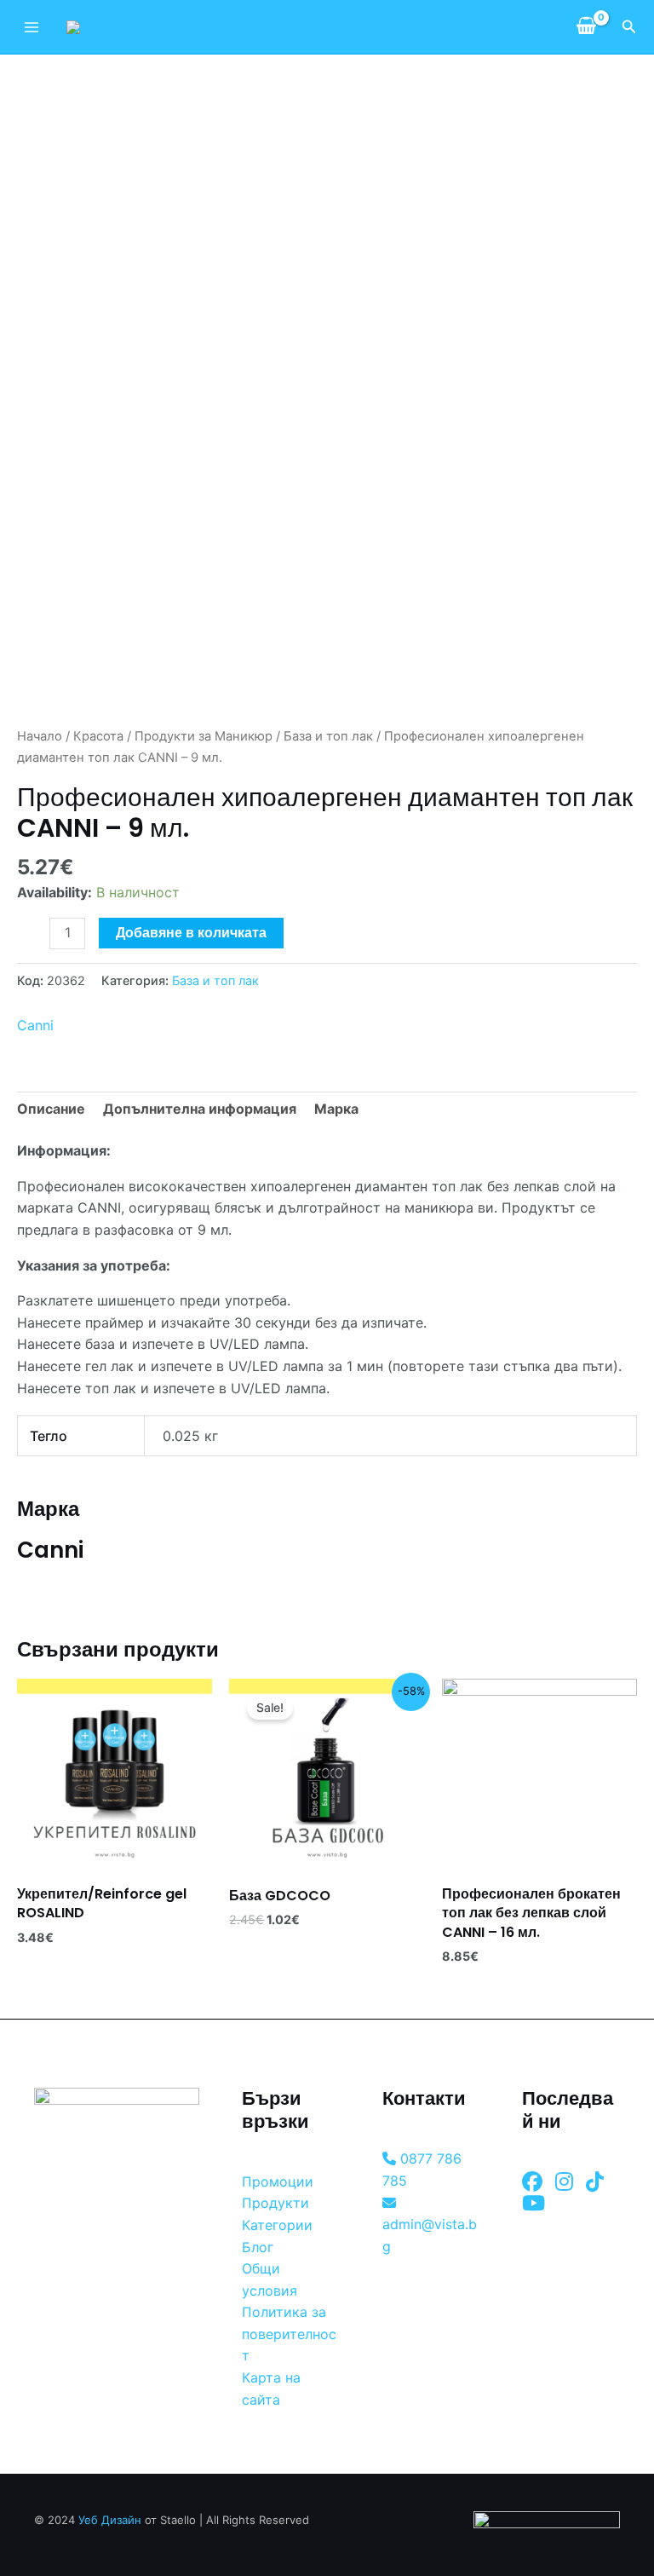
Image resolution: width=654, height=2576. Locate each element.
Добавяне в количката (191, 933)
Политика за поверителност (289, 2334)
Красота (98, 736)
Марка (336, 1109)
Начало (40, 736)
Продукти (275, 2203)
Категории (277, 2225)
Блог (258, 2247)
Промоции (278, 2181)
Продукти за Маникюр (204, 736)
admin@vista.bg (430, 2235)
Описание (51, 1109)
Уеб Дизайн (110, 2520)
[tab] (51, 1109)
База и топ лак (328, 736)
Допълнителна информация (200, 1109)
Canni (35, 1025)
